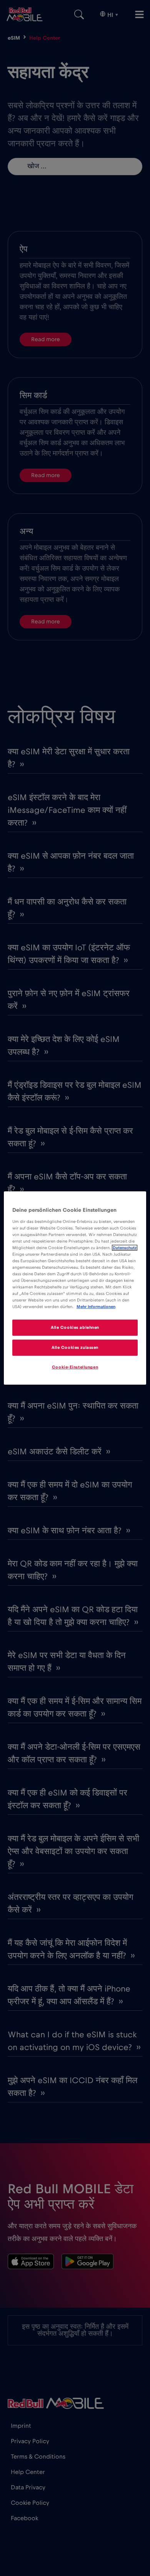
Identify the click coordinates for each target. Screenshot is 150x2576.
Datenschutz (125, 1248)
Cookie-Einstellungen (75, 1367)
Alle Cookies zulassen (75, 1347)
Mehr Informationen (96, 1307)
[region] (75, 1288)
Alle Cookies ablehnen (75, 1327)
